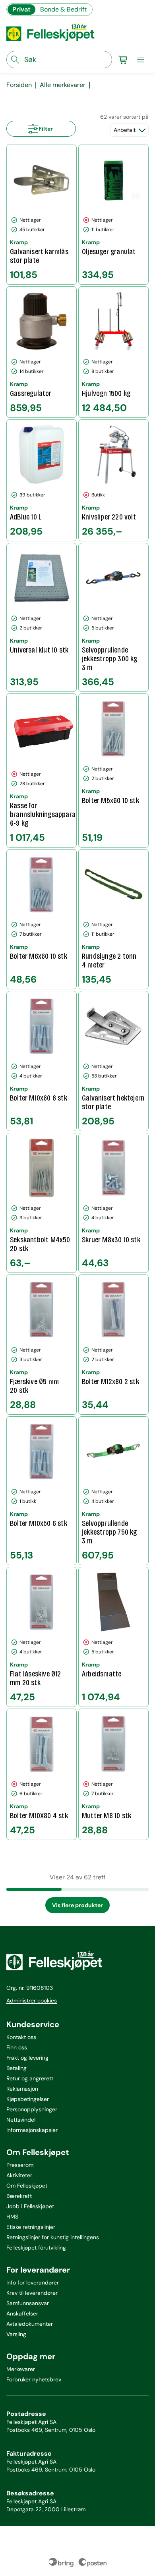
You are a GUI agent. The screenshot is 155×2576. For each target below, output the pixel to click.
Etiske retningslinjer (31, 2227)
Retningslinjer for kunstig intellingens (53, 2237)
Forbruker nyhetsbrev (34, 2379)
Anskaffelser (22, 2313)
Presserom (20, 2165)
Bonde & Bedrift (63, 9)
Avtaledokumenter (30, 2324)
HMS (12, 2217)
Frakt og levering (27, 2058)
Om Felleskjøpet (27, 2186)
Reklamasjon (22, 2089)
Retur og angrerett (30, 2078)
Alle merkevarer (63, 85)
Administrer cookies (32, 2001)
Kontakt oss (21, 2037)
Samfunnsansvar (28, 2303)
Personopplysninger (32, 2109)
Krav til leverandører (32, 2293)
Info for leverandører (33, 2282)
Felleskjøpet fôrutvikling (36, 2248)
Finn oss (17, 2047)
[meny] (141, 60)
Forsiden (19, 85)
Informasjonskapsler (32, 2130)
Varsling (16, 2334)
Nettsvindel (21, 2120)
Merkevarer (21, 2369)
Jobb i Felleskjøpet (30, 2206)
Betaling (16, 2068)
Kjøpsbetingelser (28, 2099)
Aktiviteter (19, 2175)
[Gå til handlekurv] (123, 60)
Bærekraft (19, 2196)
